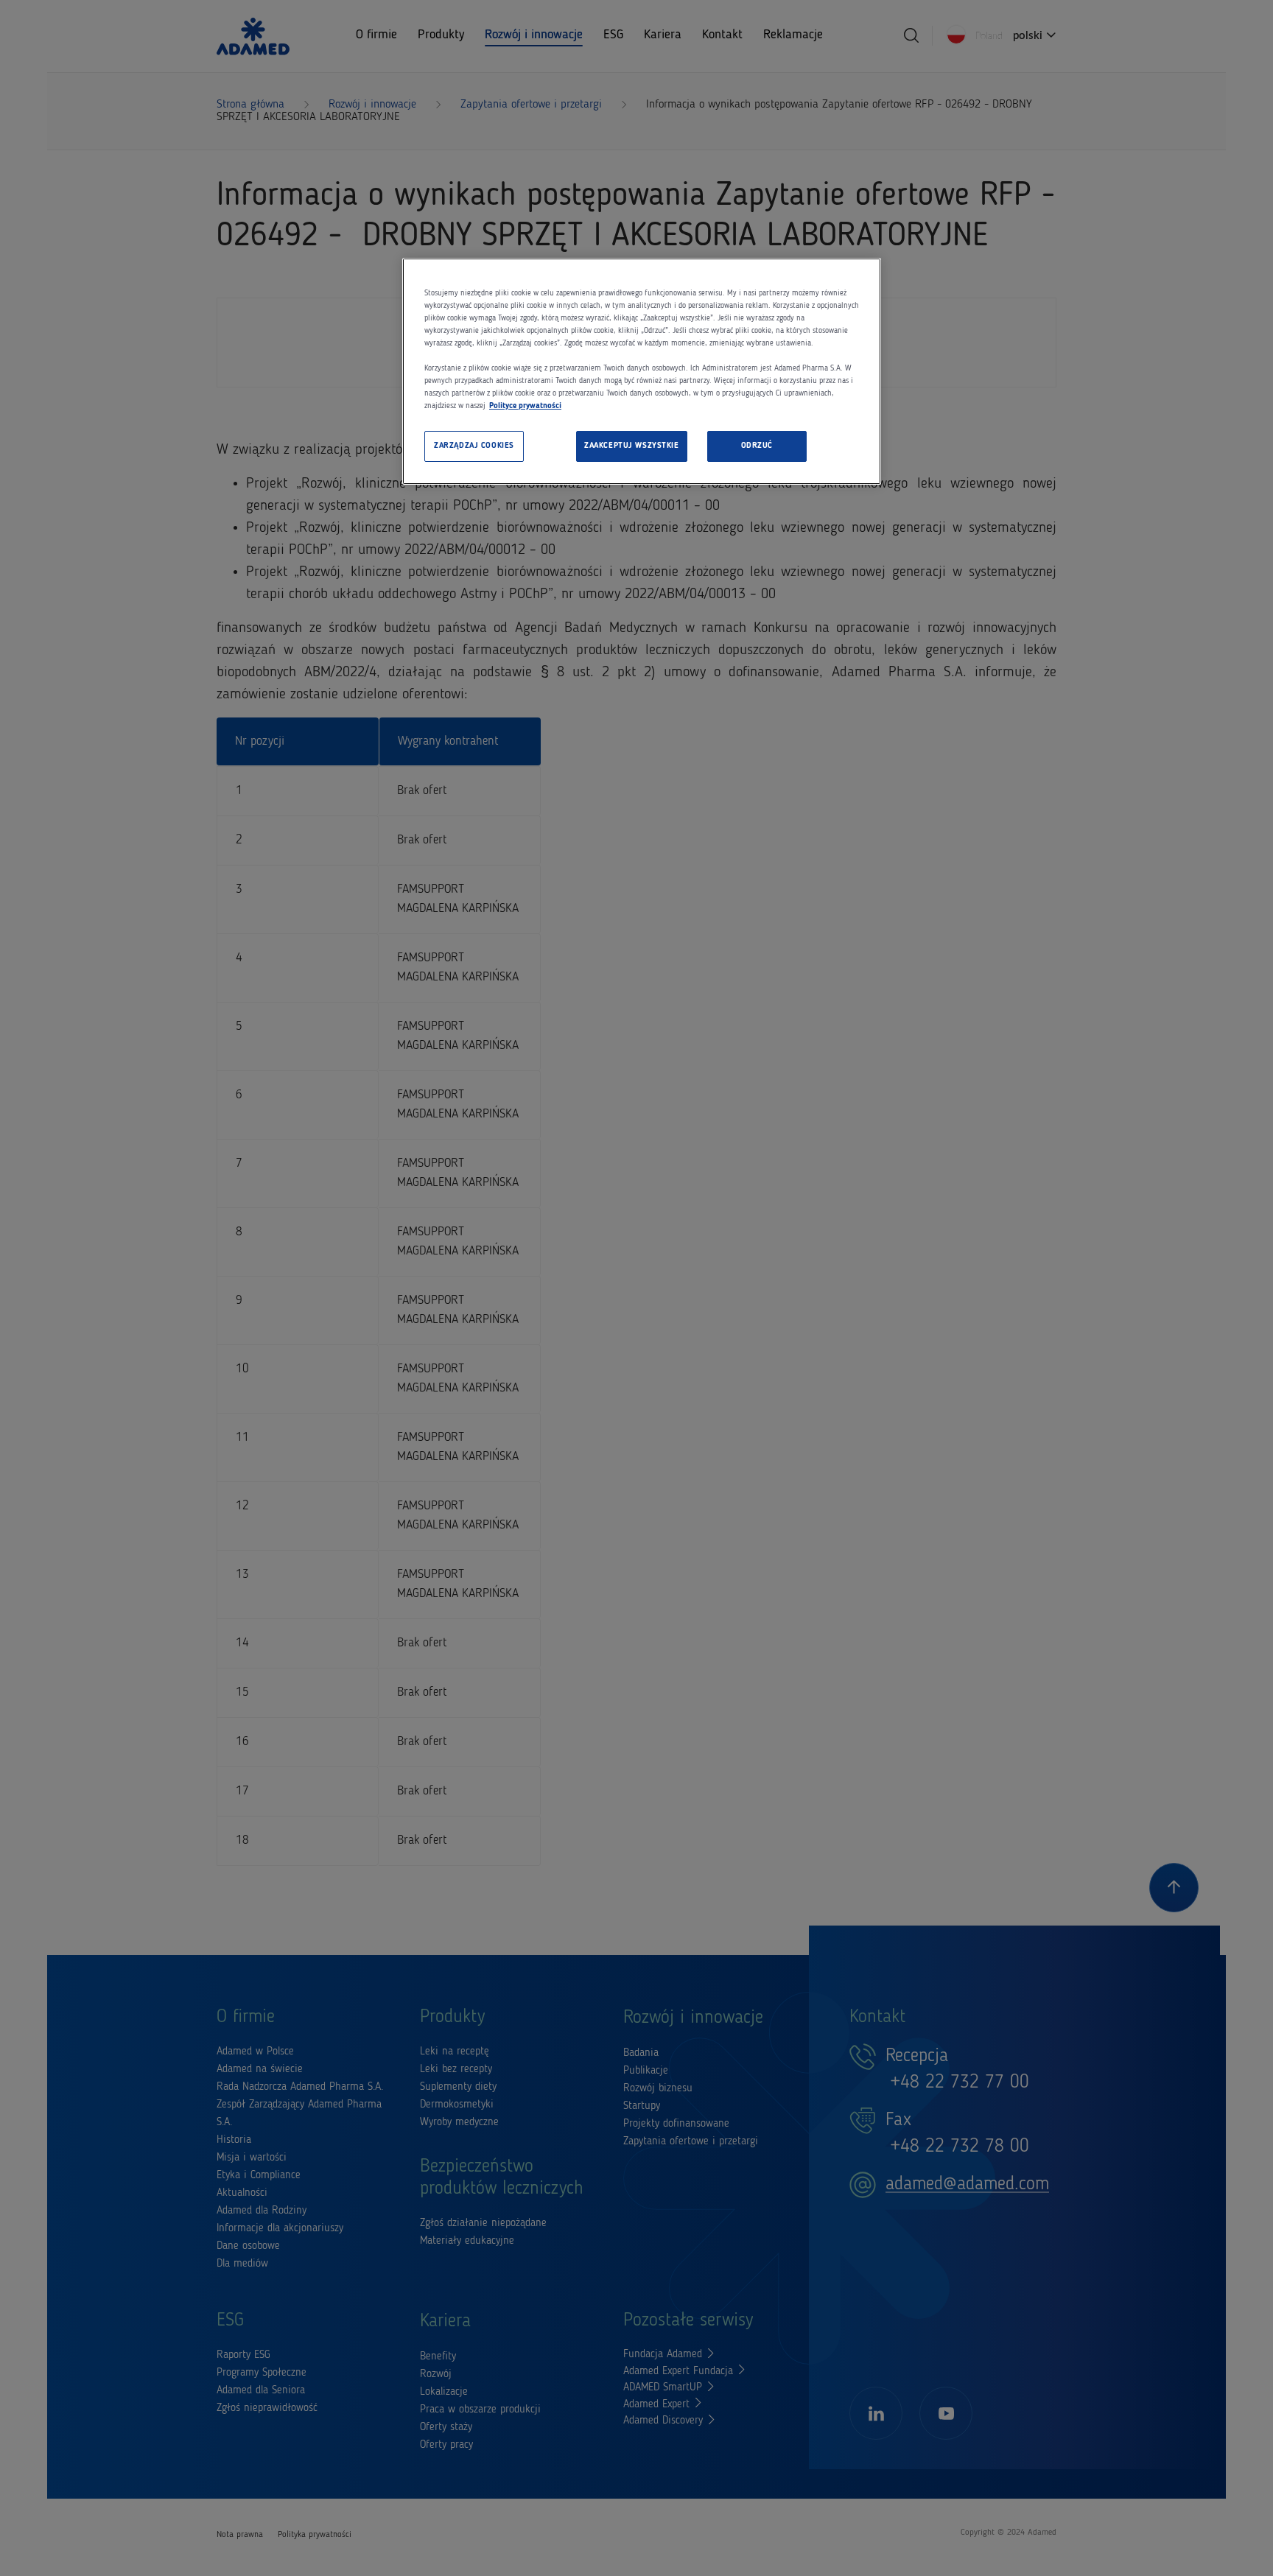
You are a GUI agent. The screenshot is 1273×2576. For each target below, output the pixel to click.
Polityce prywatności (525, 406)
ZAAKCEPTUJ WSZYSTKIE (631, 446)
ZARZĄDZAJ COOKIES (474, 446)
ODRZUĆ (757, 446)
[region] (642, 372)
